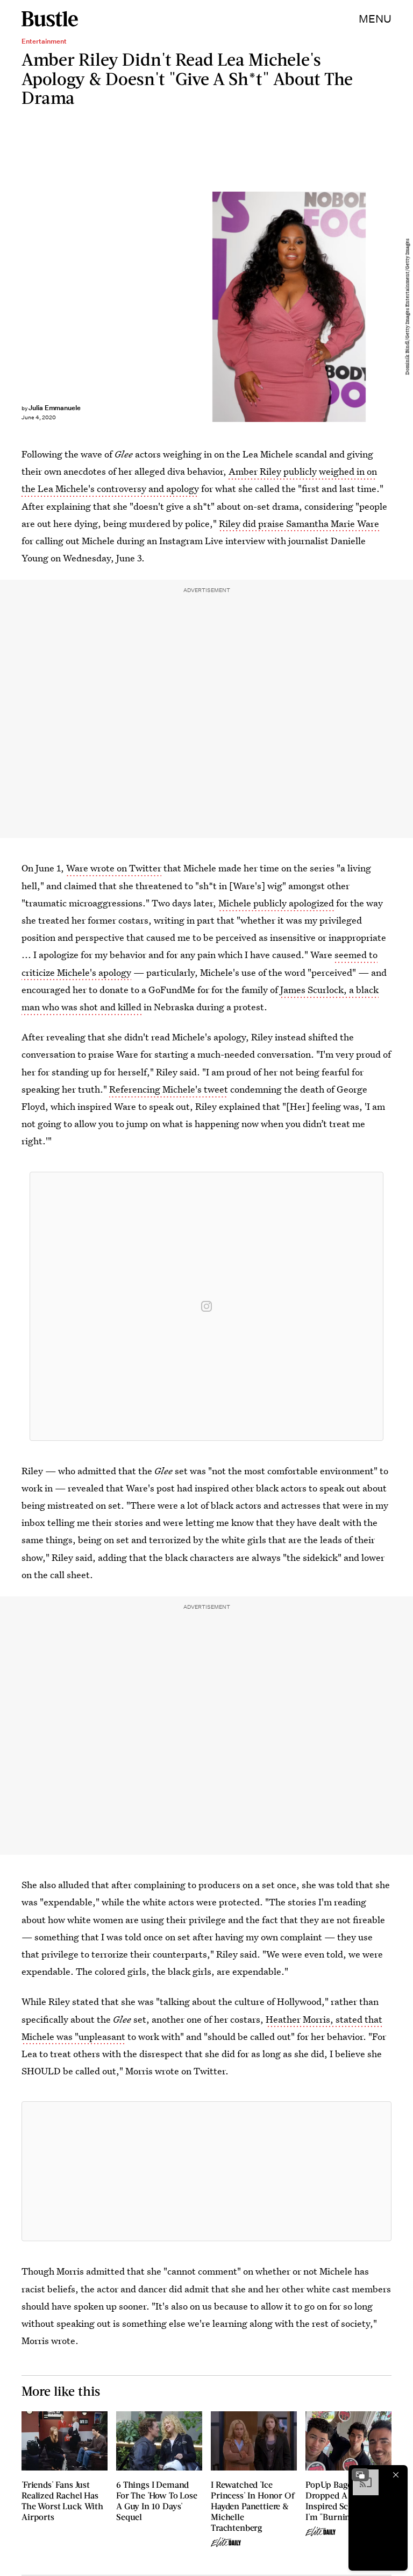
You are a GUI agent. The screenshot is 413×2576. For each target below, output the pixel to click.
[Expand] (360, 2475)
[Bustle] (50, 19)
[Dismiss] (396, 2475)
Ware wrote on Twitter (114, 868)
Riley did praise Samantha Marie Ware (299, 523)
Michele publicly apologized (276, 903)
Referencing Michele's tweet (169, 1089)
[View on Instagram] (206, 1306)
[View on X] (206, 2171)
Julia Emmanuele (55, 408)
